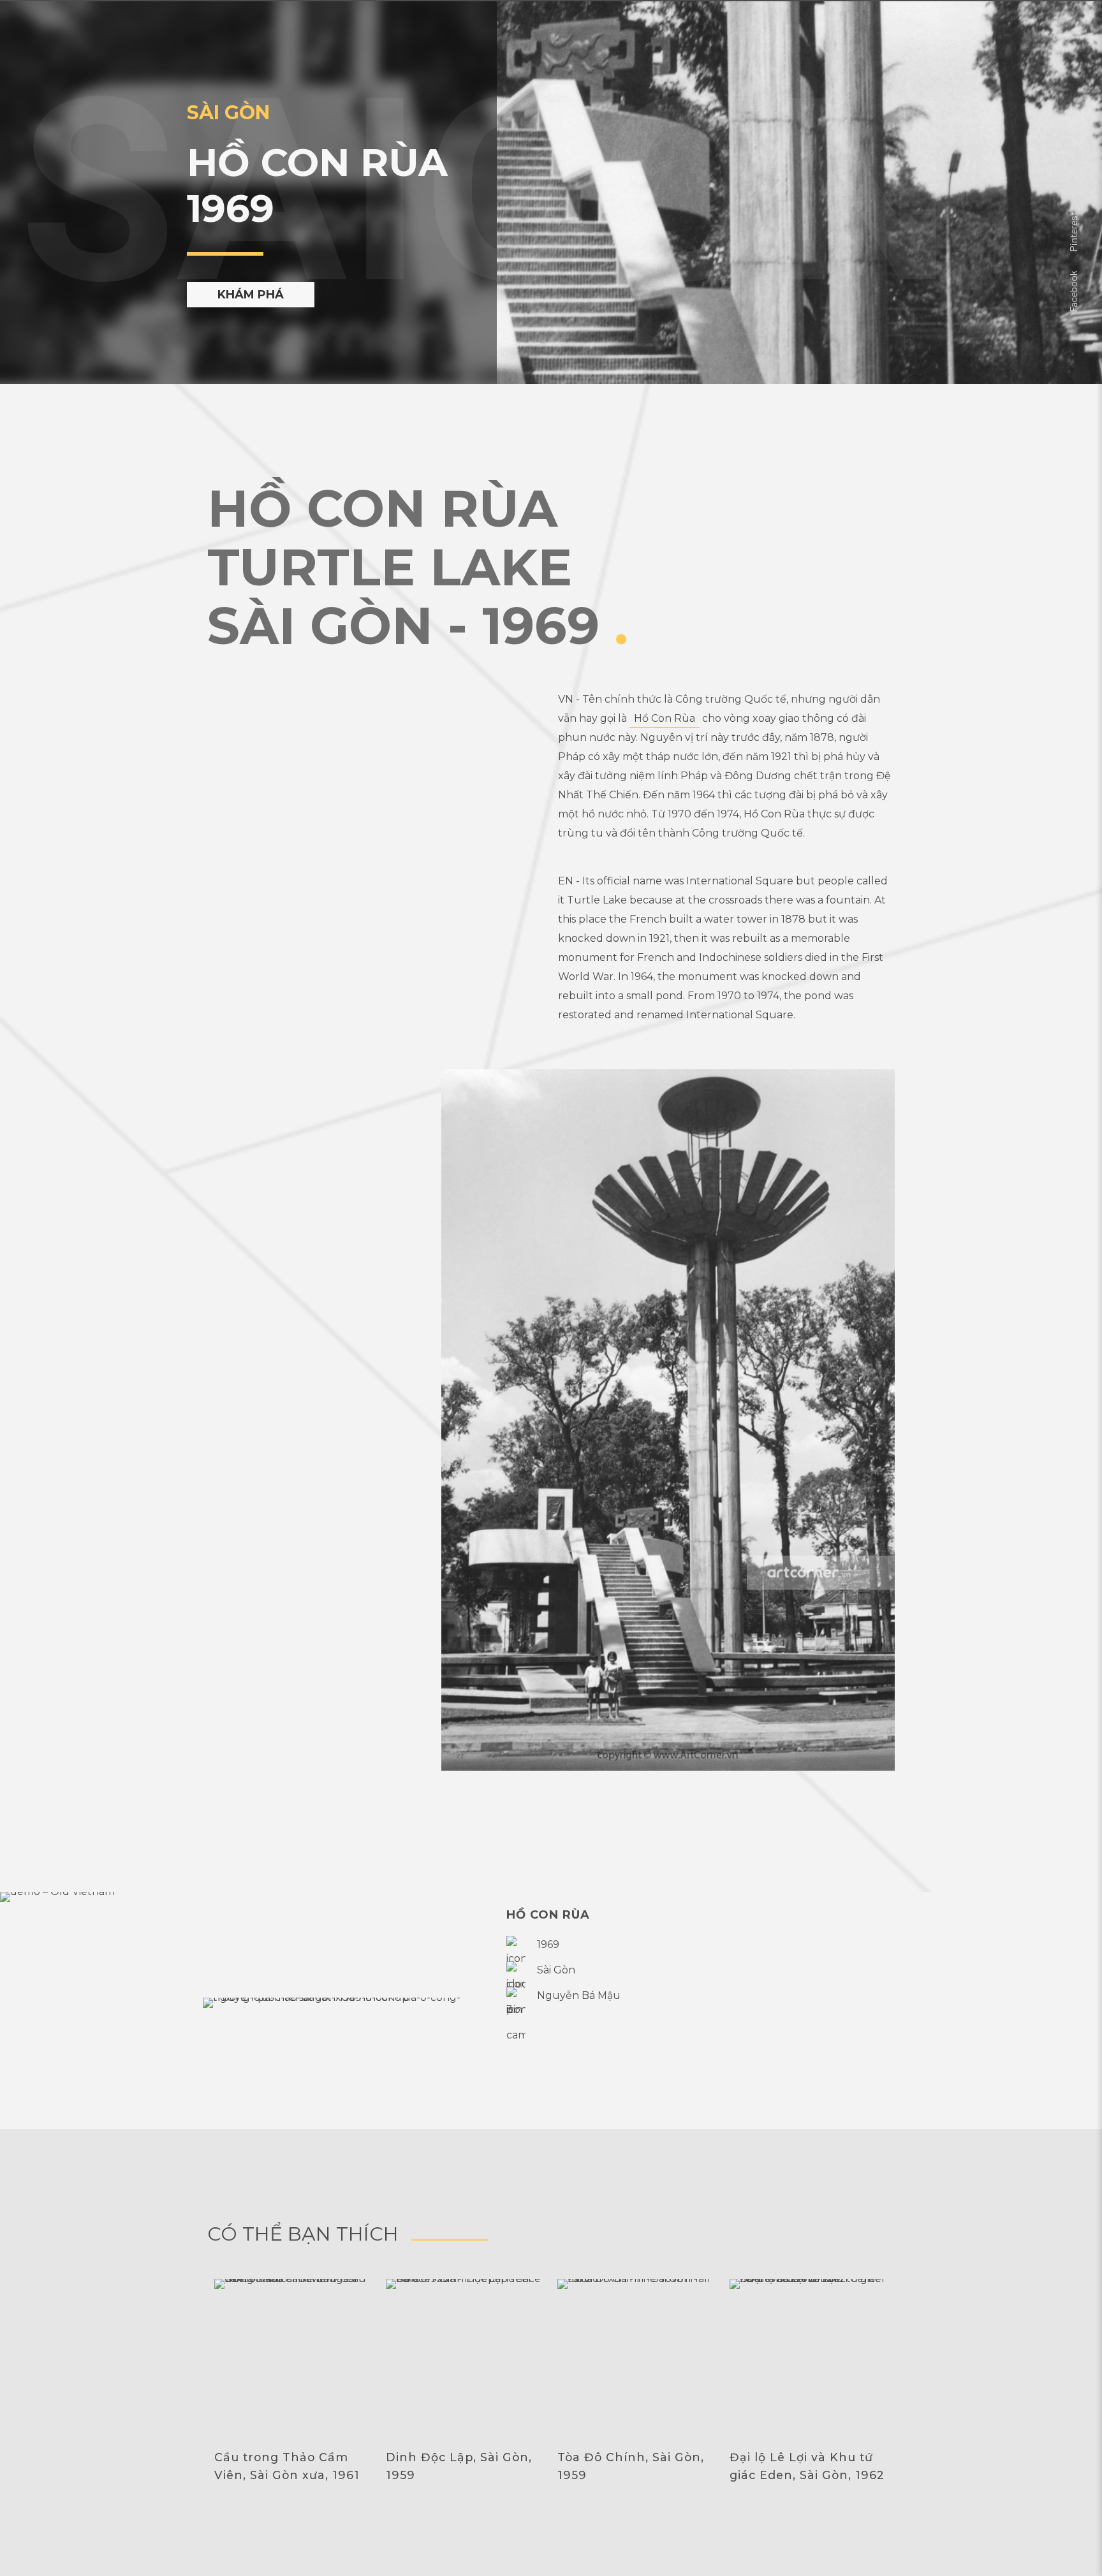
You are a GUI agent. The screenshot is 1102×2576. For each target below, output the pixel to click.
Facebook (1073, 291)
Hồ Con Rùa (665, 718)
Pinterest (1073, 232)
